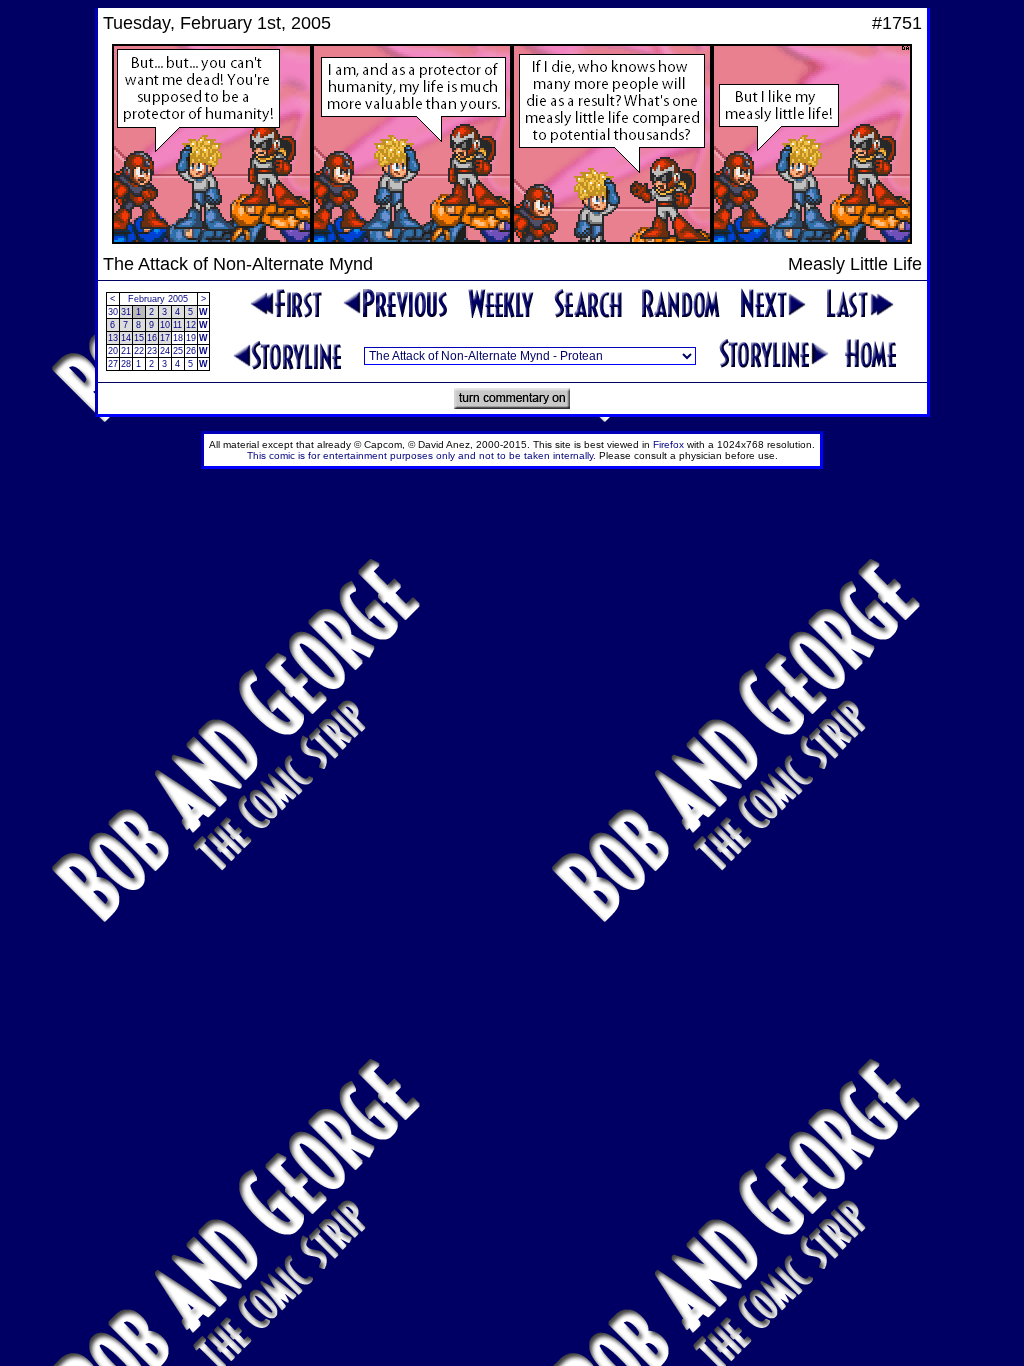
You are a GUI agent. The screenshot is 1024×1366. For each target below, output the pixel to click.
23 (152, 351)
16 (152, 338)
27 (113, 364)
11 (177, 325)
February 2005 (158, 299)
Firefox (668, 444)
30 (113, 312)
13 (113, 338)
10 (165, 325)
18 (178, 338)
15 (139, 338)
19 (191, 338)
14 (126, 338)
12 (191, 325)
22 (139, 351)
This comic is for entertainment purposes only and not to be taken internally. (421, 455)
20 (113, 351)
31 (126, 312)
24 (165, 351)
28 (126, 364)
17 (165, 338)
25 (178, 351)
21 (126, 351)
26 (191, 351)
